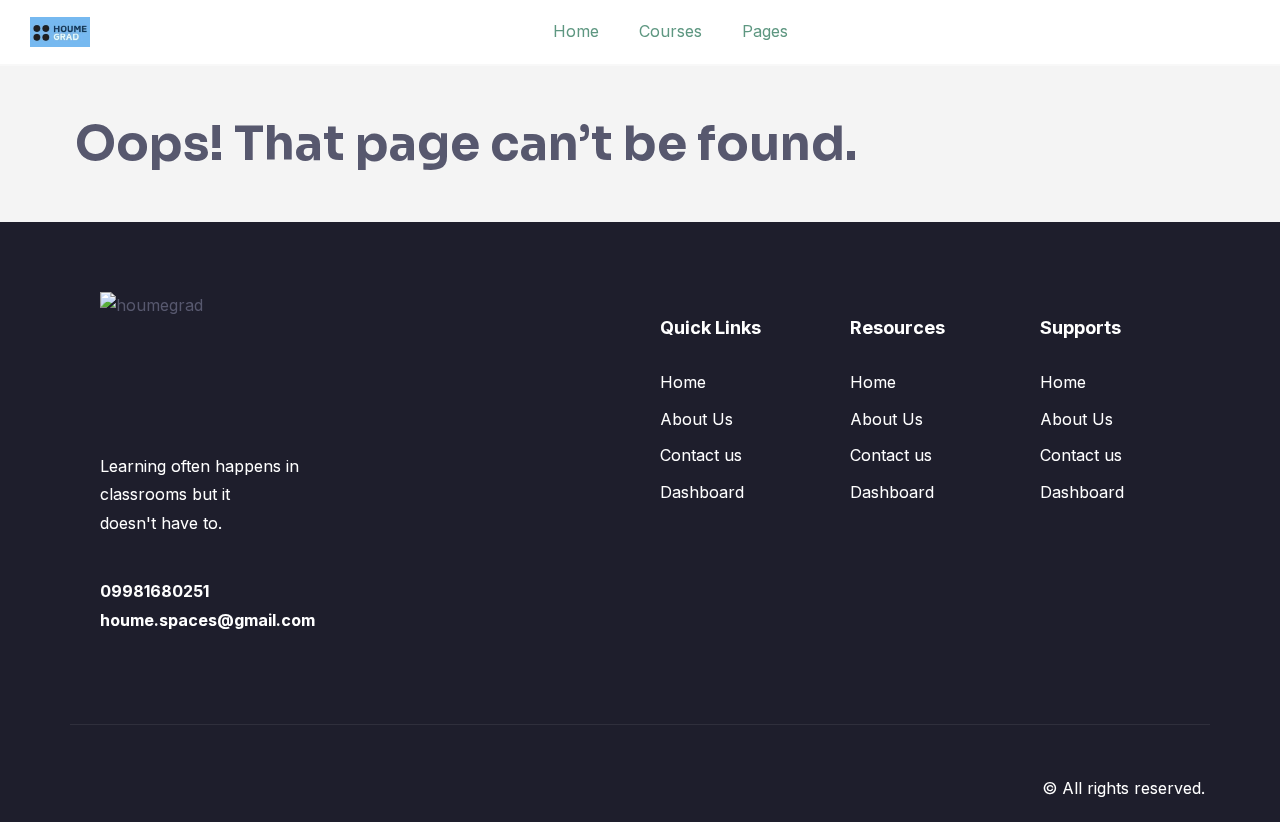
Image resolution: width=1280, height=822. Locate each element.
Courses (670, 31)
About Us (696, 419)
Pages (765, 31)
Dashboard (702, 492)
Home (576, 31)
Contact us (701, 455)
